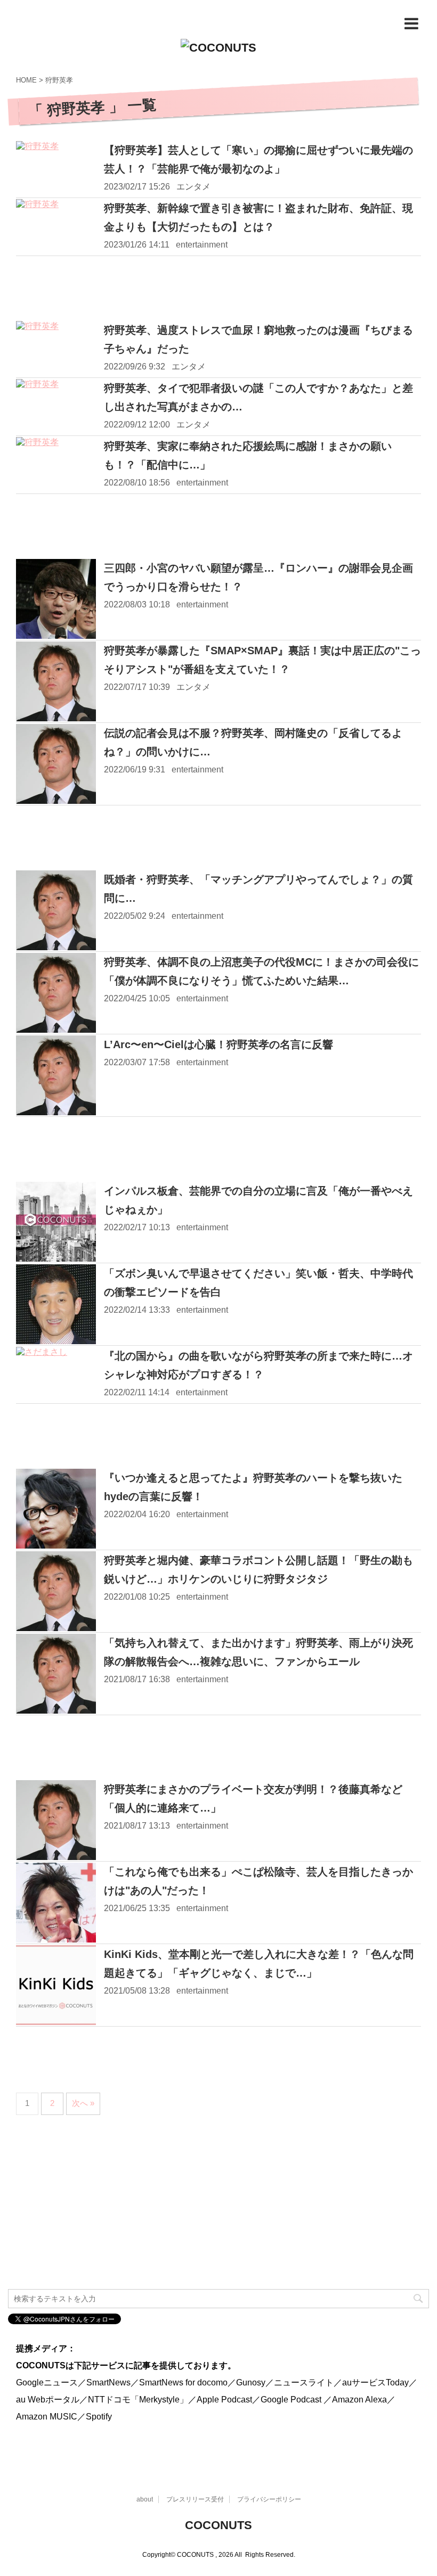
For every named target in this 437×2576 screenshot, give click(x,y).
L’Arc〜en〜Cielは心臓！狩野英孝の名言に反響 (218, 1044)
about (145, 2499)
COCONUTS (218, 2525)
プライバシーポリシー (269, 2499)
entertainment (202, 245)
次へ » (83, 2103)
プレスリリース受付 (195, 2499)
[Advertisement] (218, 289)
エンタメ (193, 187)
